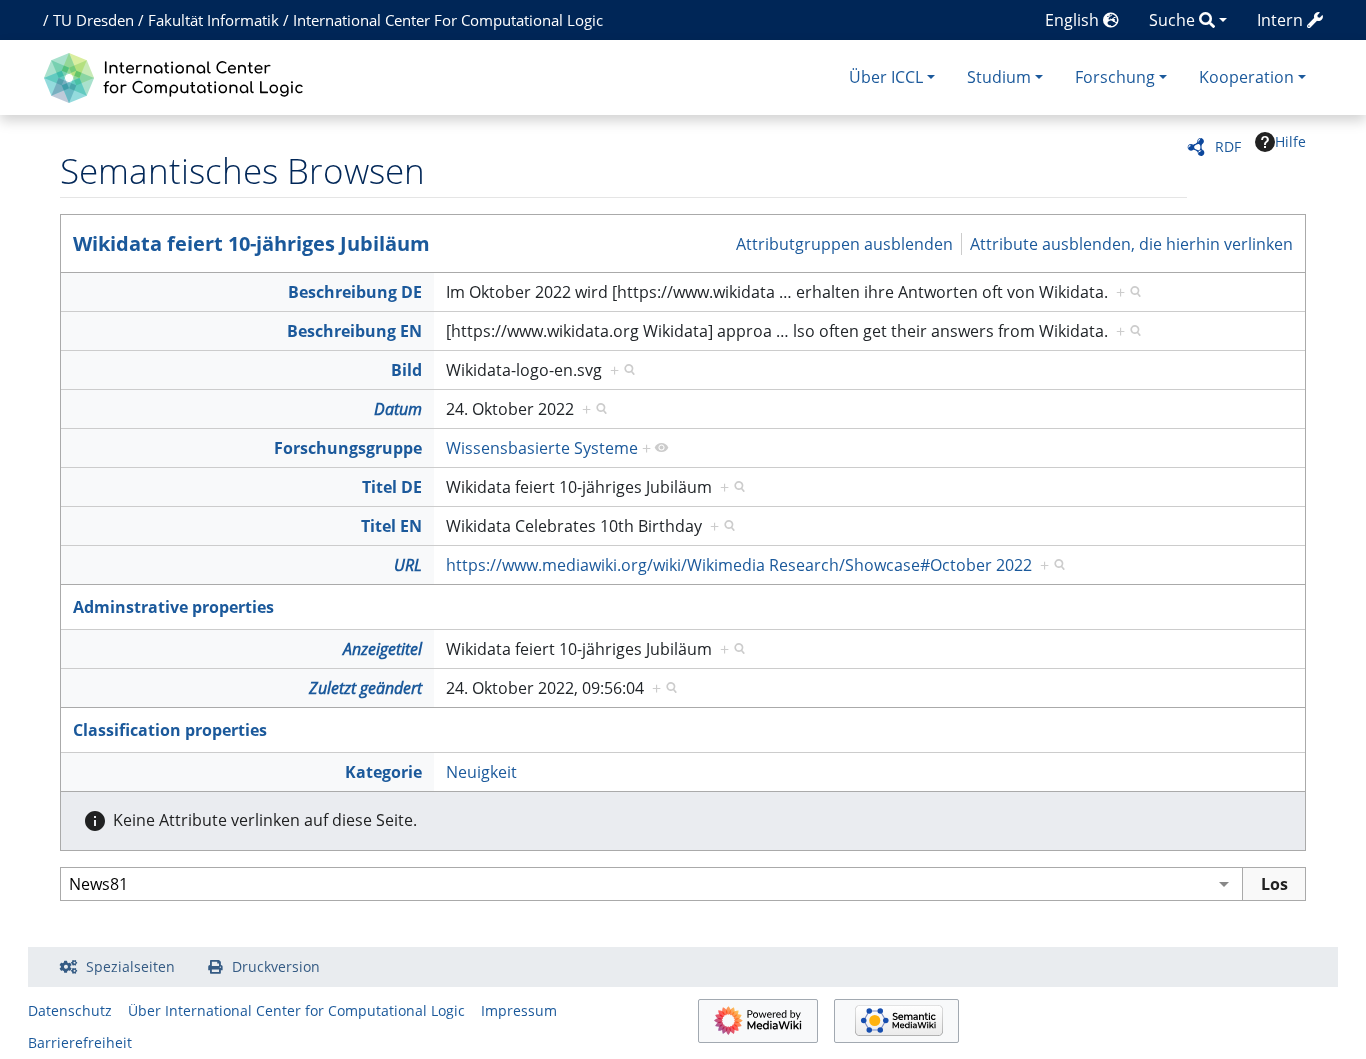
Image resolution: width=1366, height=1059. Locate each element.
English (1074, 20)
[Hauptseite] (178, 75)
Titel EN (391, 526)
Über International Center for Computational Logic (296, 1010)
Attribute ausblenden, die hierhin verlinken (1131, 243)
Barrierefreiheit (80, 1042)
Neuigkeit (481, 772)
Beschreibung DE (355, 292)
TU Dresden (93, 20)
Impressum (519, 1010)
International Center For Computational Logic (448, 20)
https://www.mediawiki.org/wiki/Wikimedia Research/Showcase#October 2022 (739, 565)
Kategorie (383, 772)
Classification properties (170, 730)
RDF (1228, 146)
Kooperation (1246, 77)
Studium (999, 77)
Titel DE (392, 487)
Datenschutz (70, 1010)
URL (408, 565)
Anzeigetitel (382, 649)
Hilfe (1290, 141)
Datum (398, 409)
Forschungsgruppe (348, 448)
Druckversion (276, 966)
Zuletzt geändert (365, 688)
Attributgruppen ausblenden (844, 243)
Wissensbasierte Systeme (542, 448)
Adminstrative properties (173, 607)
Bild (406, 370)
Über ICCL (886, 77)
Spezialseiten (130, 966)
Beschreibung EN (354, 331)
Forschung (1115, 77)
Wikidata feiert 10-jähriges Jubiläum (251, 243)
